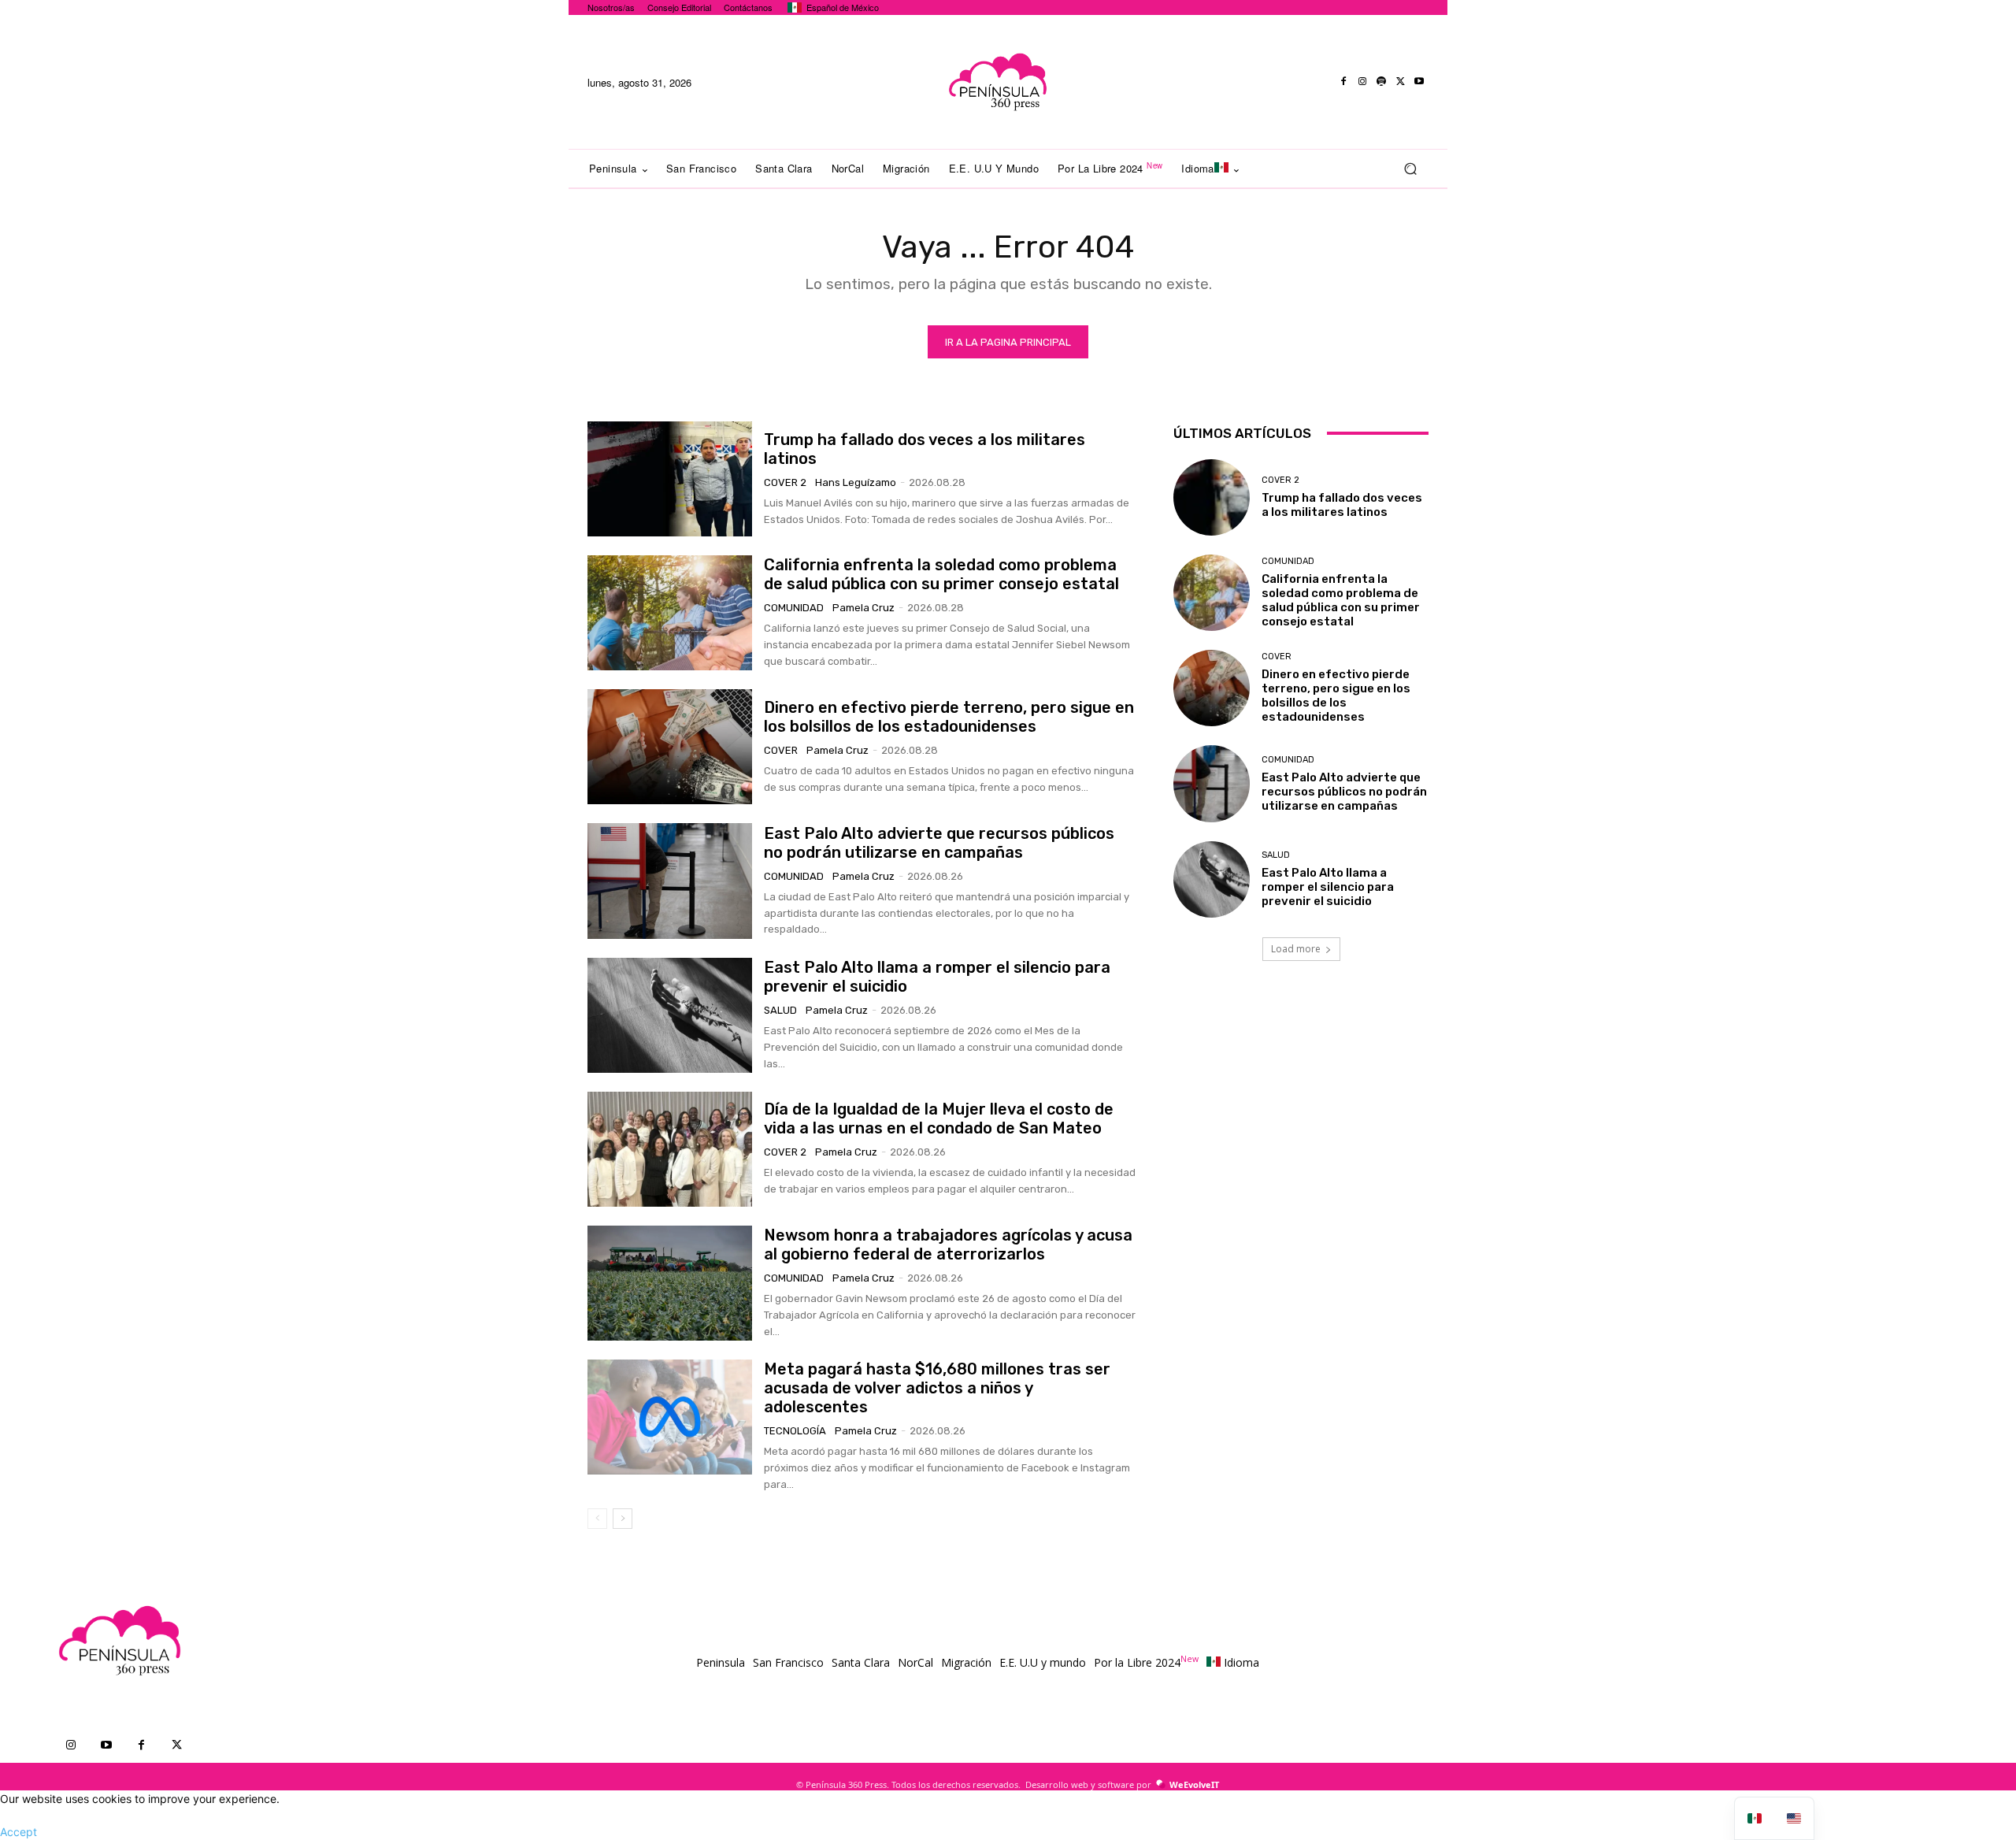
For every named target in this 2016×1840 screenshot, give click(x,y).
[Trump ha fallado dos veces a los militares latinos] (670, 479)
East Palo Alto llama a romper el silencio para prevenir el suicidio (1328, 887)
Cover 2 (785, 482)
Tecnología (795, 1431)
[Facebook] (1343, 82)
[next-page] (623, 1519)
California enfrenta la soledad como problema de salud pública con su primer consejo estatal (941, 574)
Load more (1296, 949)
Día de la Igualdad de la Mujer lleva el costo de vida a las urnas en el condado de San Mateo (939, 1118)
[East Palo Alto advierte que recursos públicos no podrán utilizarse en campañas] (670, 881)
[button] (1410, 169)
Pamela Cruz (863, 608)
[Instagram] (1362, 82)
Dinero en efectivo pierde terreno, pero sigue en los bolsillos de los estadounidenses (949, 717)
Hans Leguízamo (856, 482)
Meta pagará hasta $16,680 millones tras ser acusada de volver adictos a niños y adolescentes (937, 1388)
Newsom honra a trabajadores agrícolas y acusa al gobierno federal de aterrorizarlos (948, 1245)
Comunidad (794, 608)
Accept (19, 1832)
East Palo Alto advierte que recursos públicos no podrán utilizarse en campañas (939, 843)
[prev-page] (597, 1519)
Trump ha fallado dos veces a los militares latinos (1342, 505)
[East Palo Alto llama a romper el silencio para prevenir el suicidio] (670, 1015)
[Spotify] (1381, 82)
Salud (780, 1010)
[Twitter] (1400, 82)
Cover (781, 750)
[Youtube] (1419, 82)
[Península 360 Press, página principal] (997, 82)
